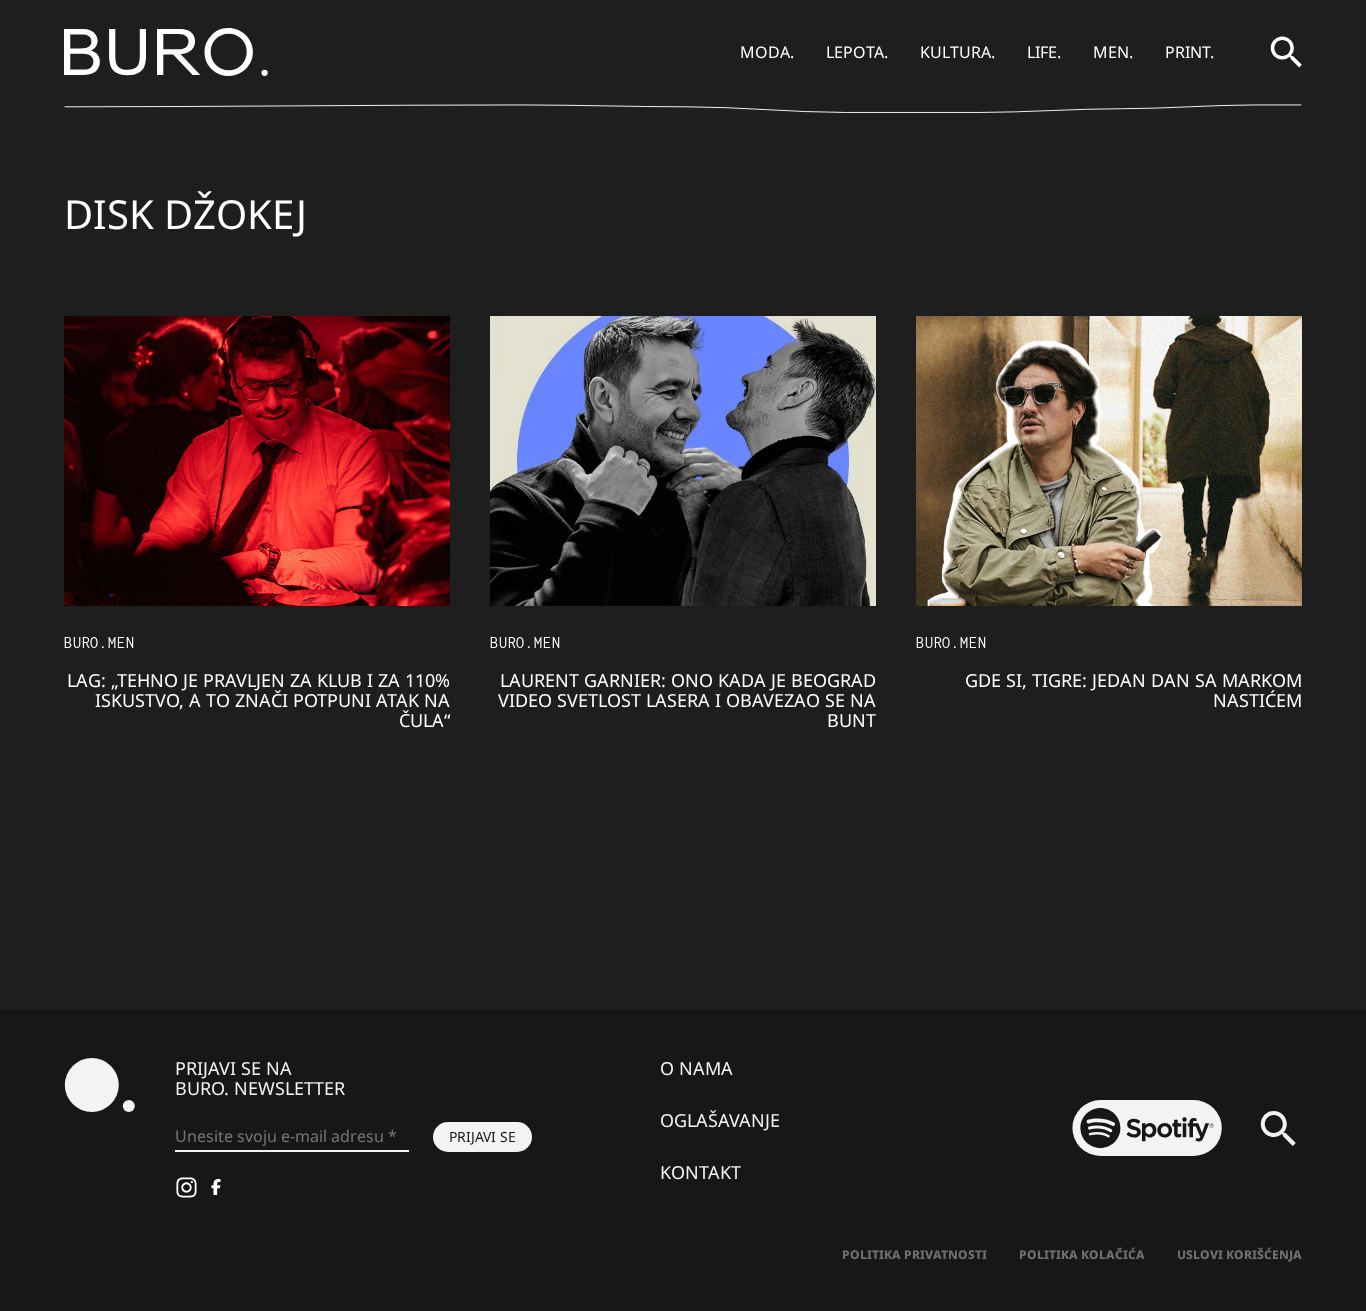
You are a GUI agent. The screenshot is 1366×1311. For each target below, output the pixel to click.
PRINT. (1189, 52)
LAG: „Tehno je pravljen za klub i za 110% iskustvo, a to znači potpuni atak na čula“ (258, 700)
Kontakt (700, 1172)
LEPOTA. (857, 52)
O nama (696, 1068)
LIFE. (1044, 52)
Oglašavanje (720, 1120)
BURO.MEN (99, 642)
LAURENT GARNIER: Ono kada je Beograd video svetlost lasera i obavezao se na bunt (687, 700)
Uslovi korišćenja (1239, 1254)
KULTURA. (957, 52)
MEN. (1113, 52)
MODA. (767, 52)
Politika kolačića (1082, 1254)
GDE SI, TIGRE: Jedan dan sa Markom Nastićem (1133, 690)
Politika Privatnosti (914, 1254)
